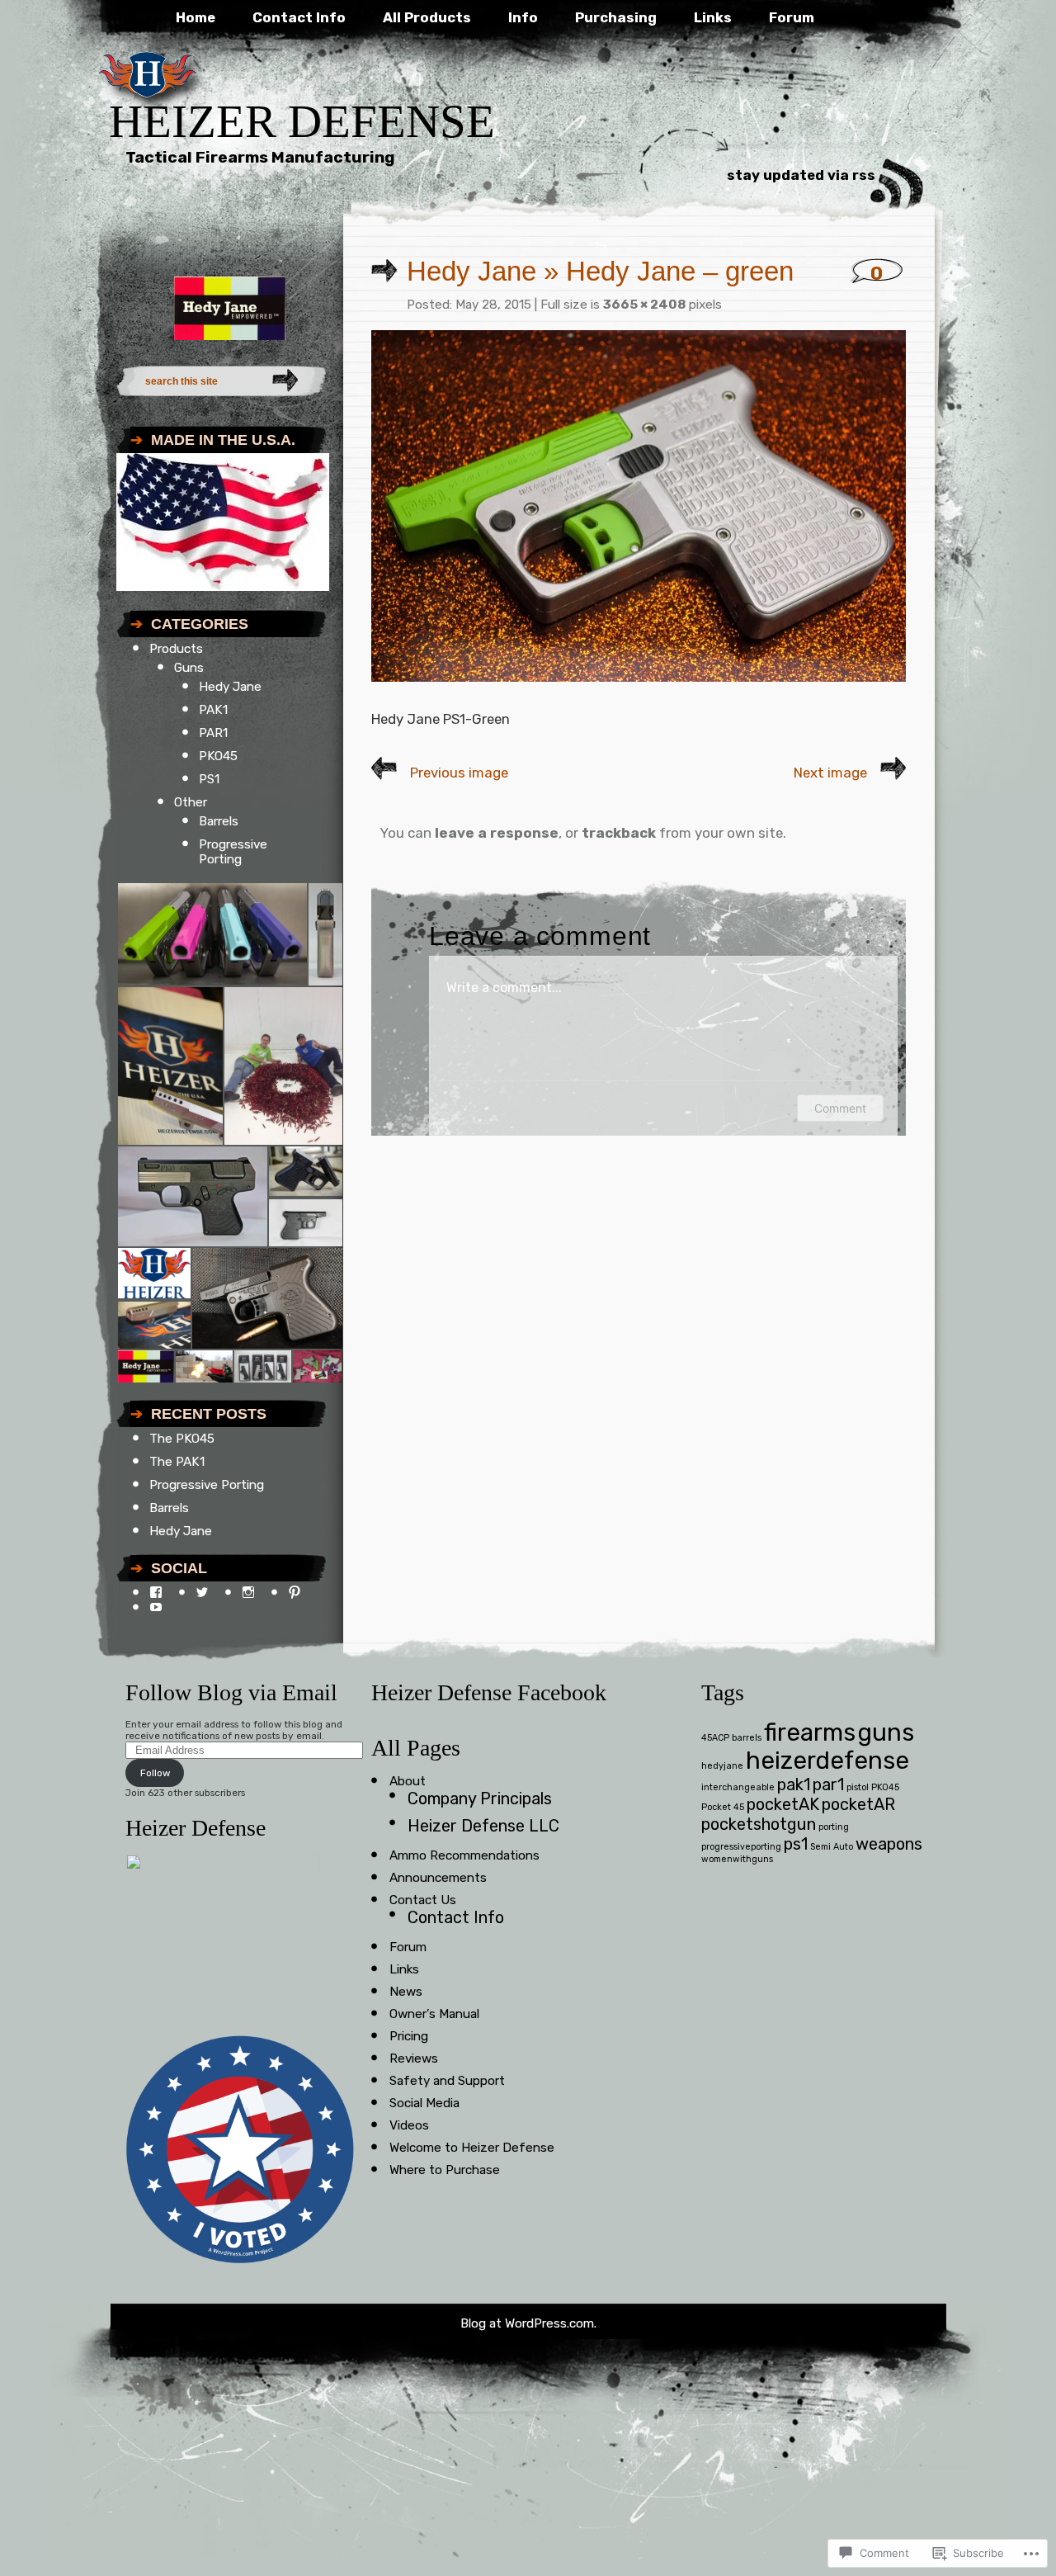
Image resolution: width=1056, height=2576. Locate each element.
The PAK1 (177, 1462)
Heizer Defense (302, 121)
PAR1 (213, 733)
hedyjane (722, 1766)
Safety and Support (447, 2081)
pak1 (794, 1784)
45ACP (715, 1738)
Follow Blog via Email (231, 1692)
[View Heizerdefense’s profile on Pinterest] (295, 1592)
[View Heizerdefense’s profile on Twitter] (202, 1592)
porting (834, 1827)
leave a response (497, 833)
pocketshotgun (759, 1824)
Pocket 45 (723, 1807)
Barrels (219, 821)
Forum (792, 17)
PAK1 (213, 710)
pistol (858, 1787)
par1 (828, 1784)
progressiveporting (741, 1847)
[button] (212, 934)
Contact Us (423, 1900)
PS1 (209, 779)
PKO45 (218, 756)
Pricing (409, 2036)
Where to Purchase (445, 2170)
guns (886, 1732)
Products (176, 649)
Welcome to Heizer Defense (472, 2148)
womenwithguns (737, 1859)
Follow (155, 1773)
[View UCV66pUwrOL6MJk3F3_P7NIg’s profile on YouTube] (156, 1607)
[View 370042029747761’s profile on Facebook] (156, 1592)
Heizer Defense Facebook (489, 1692)
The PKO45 (182, 1439)
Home (196, 17)
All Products (427, 17)
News (406, 1992)
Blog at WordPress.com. (528, 2323)
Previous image (459, 773)
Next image (830, 773)
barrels (747, 1738)
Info (523, 17)
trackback (619, 833)
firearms (810, 1732)
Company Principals (480, 1798)
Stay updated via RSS (801, 175)
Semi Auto (832, 1847)
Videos (409, 2125)
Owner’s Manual (434, 2014)
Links (713, 17)
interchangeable (738, 1787)
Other (191, 802)
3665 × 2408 (644, 305)
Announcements (438, 1878)
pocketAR (858, 1804)
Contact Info (299, 17)
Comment (840, 1108)
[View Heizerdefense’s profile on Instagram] (248, 1592)
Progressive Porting (233, 852)
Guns (189, 668)
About (408, 1781)
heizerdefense (827, 1761)
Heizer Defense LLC (483, 1826)
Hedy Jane (230, 687)
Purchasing (616, 17)
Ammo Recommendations (464, 1855)
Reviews (414, 2058)
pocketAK (783, 1804)
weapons (889, 1844)
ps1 (796, 1844)
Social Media (424, 2103)
